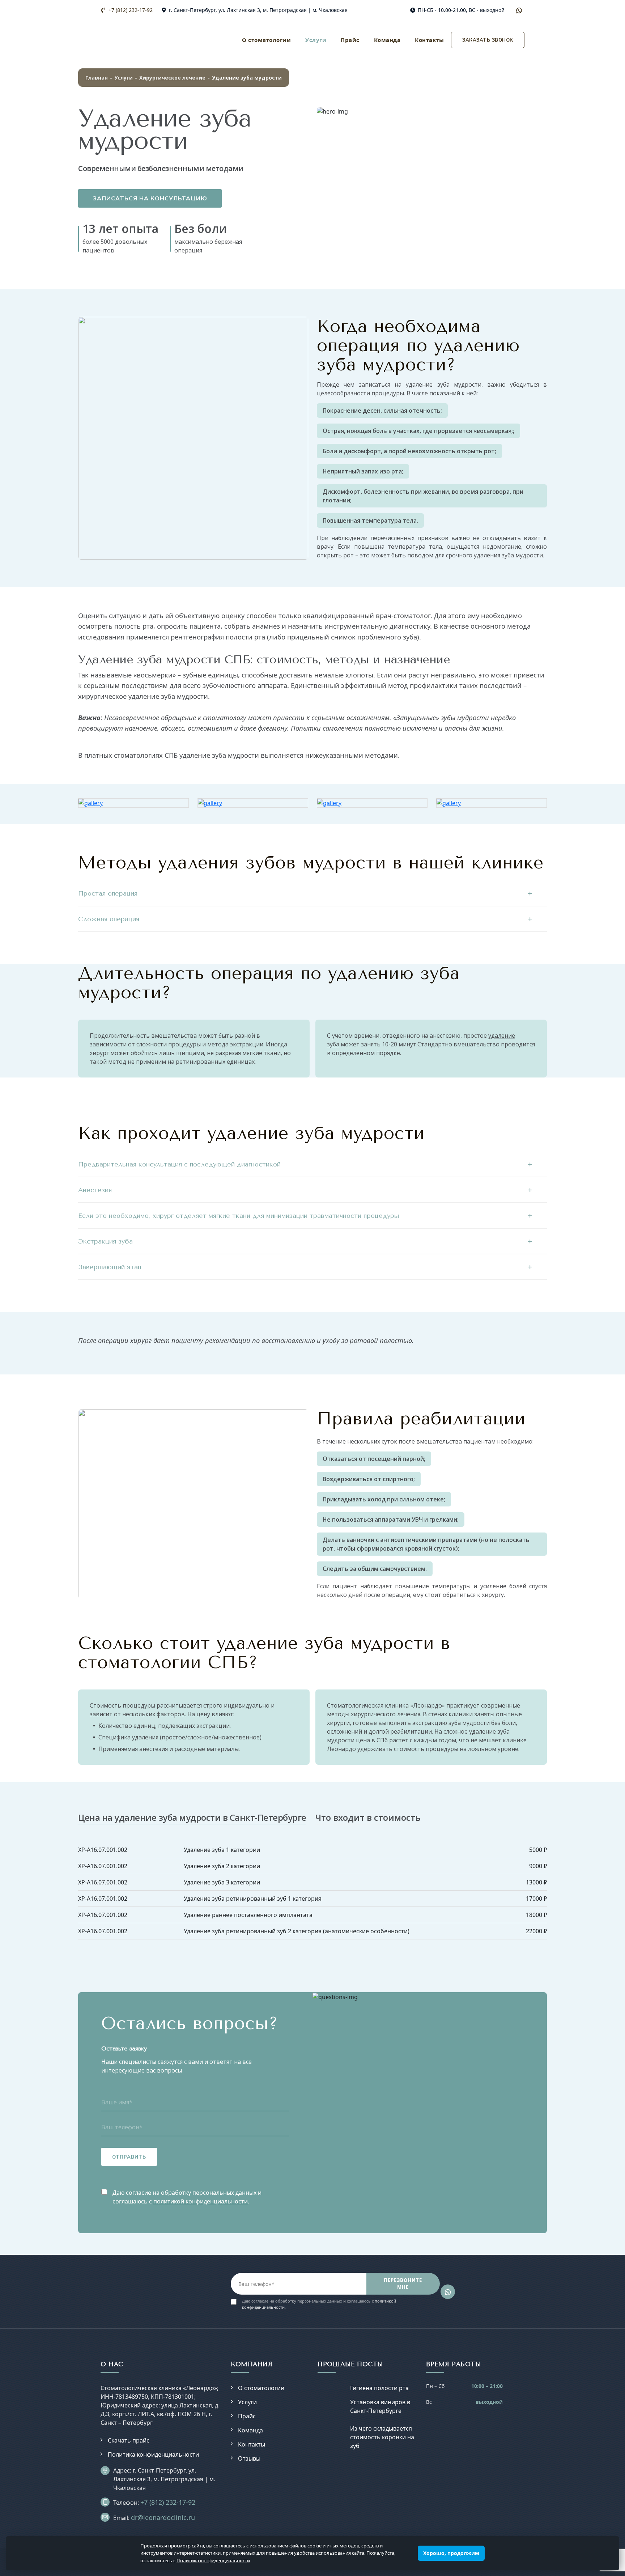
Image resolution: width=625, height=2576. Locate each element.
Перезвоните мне (403, 2284)
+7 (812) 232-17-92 (130, 10)
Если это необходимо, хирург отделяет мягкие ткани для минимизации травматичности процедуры (239, 1216)
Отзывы (249, 2458)
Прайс (350, 40)
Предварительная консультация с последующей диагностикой (179, 1164)
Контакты (429, 40)
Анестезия (95, 1190)
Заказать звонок (488, 40)
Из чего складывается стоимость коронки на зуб (382, 2437)
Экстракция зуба (105, 1241)
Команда (387, 40)
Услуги (316, 40)
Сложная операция (109, 919)
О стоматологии (266, 40)
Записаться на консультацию (150, 198)
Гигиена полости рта (379, 2388)
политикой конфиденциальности (201, 2201)
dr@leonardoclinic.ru (163, 2517)
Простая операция (108, 893)
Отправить (129, 2157)
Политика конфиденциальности (153, 2454)
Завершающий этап (110, 1267)
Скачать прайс (129, 2440)
